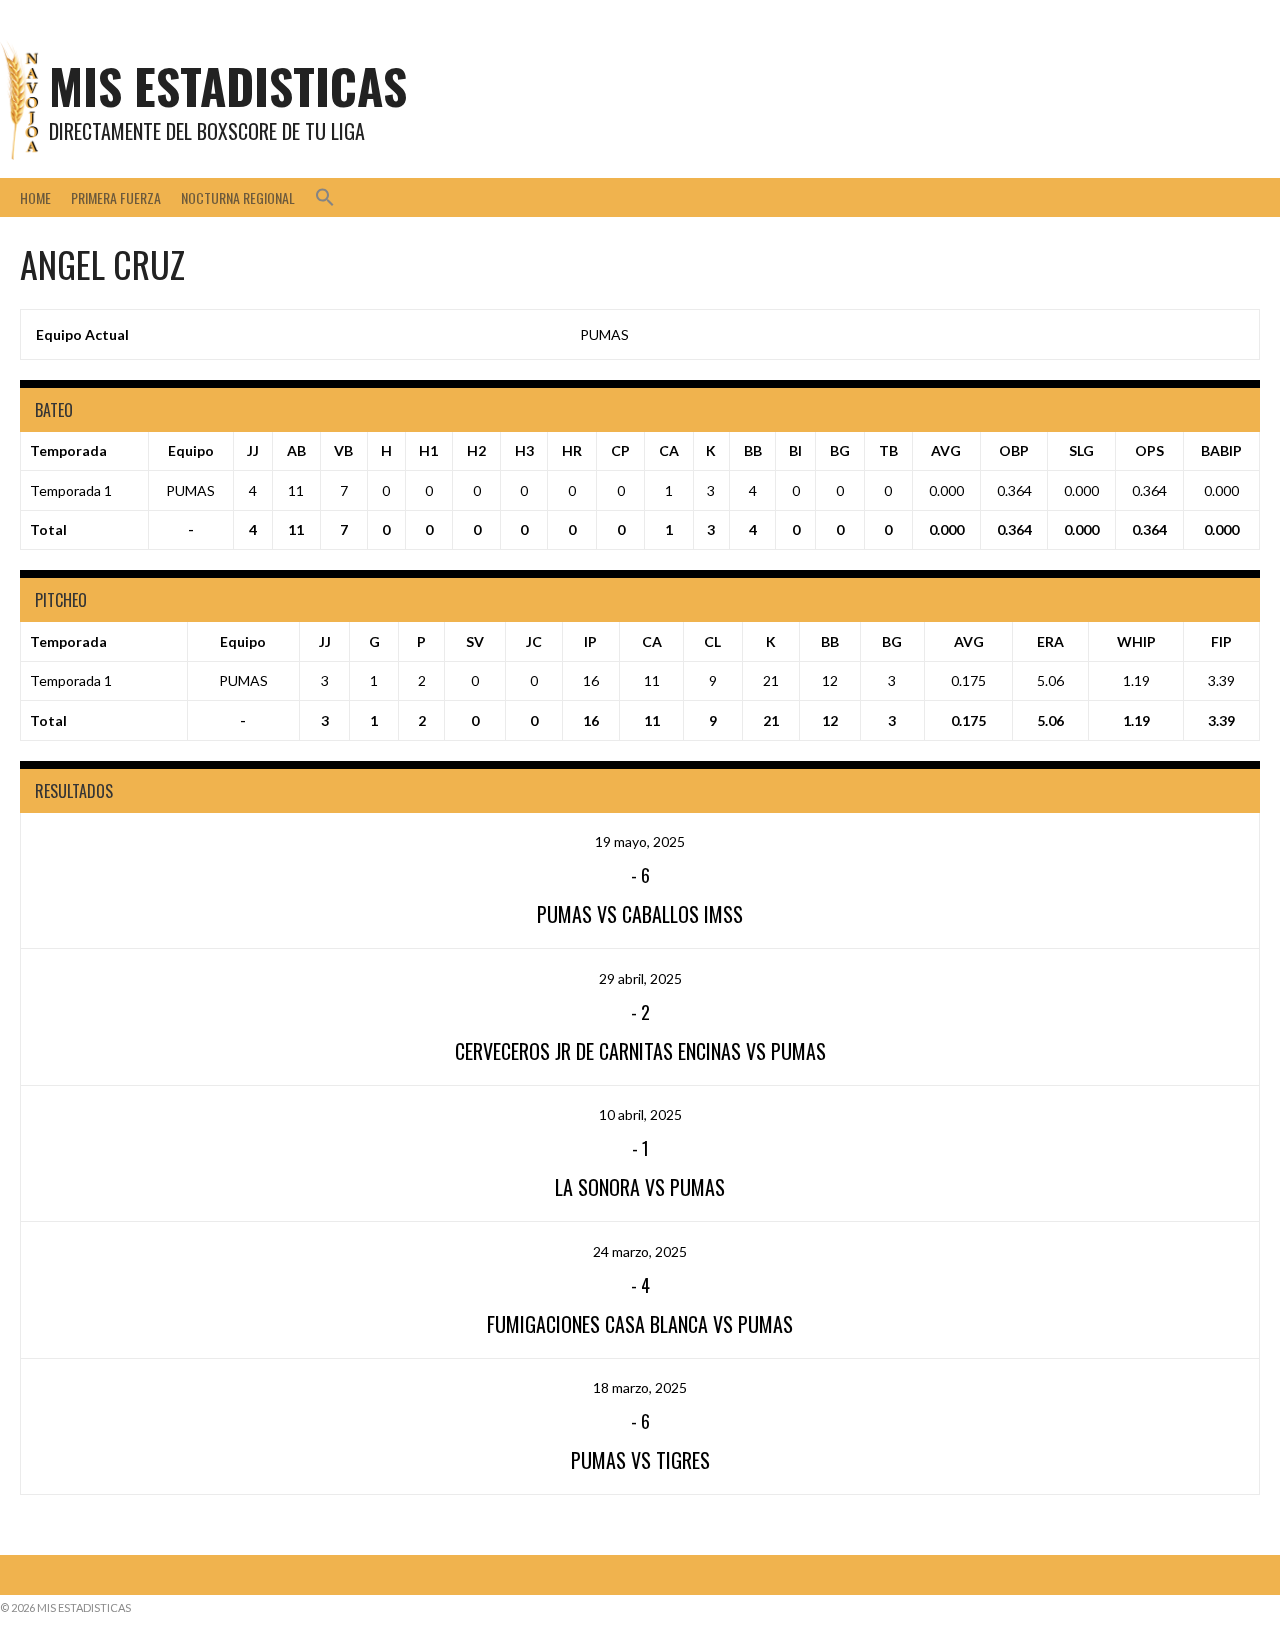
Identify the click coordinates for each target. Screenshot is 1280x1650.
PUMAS (604, 334)
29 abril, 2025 (640, 978)
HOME (35, 197)
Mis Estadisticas (228, 85)
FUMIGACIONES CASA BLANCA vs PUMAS (640, 1324)
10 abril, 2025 (640, 1114)
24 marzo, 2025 (640, 1251)
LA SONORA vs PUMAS (640, 1187)
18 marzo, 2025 (640, 1387)
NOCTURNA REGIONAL (238, 197)
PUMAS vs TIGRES (640, 1460)
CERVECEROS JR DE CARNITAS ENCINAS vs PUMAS (640, 1051)
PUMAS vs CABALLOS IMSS (640, 914)
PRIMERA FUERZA (116, 197)
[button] (325, 197)
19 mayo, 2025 (640, 841)
